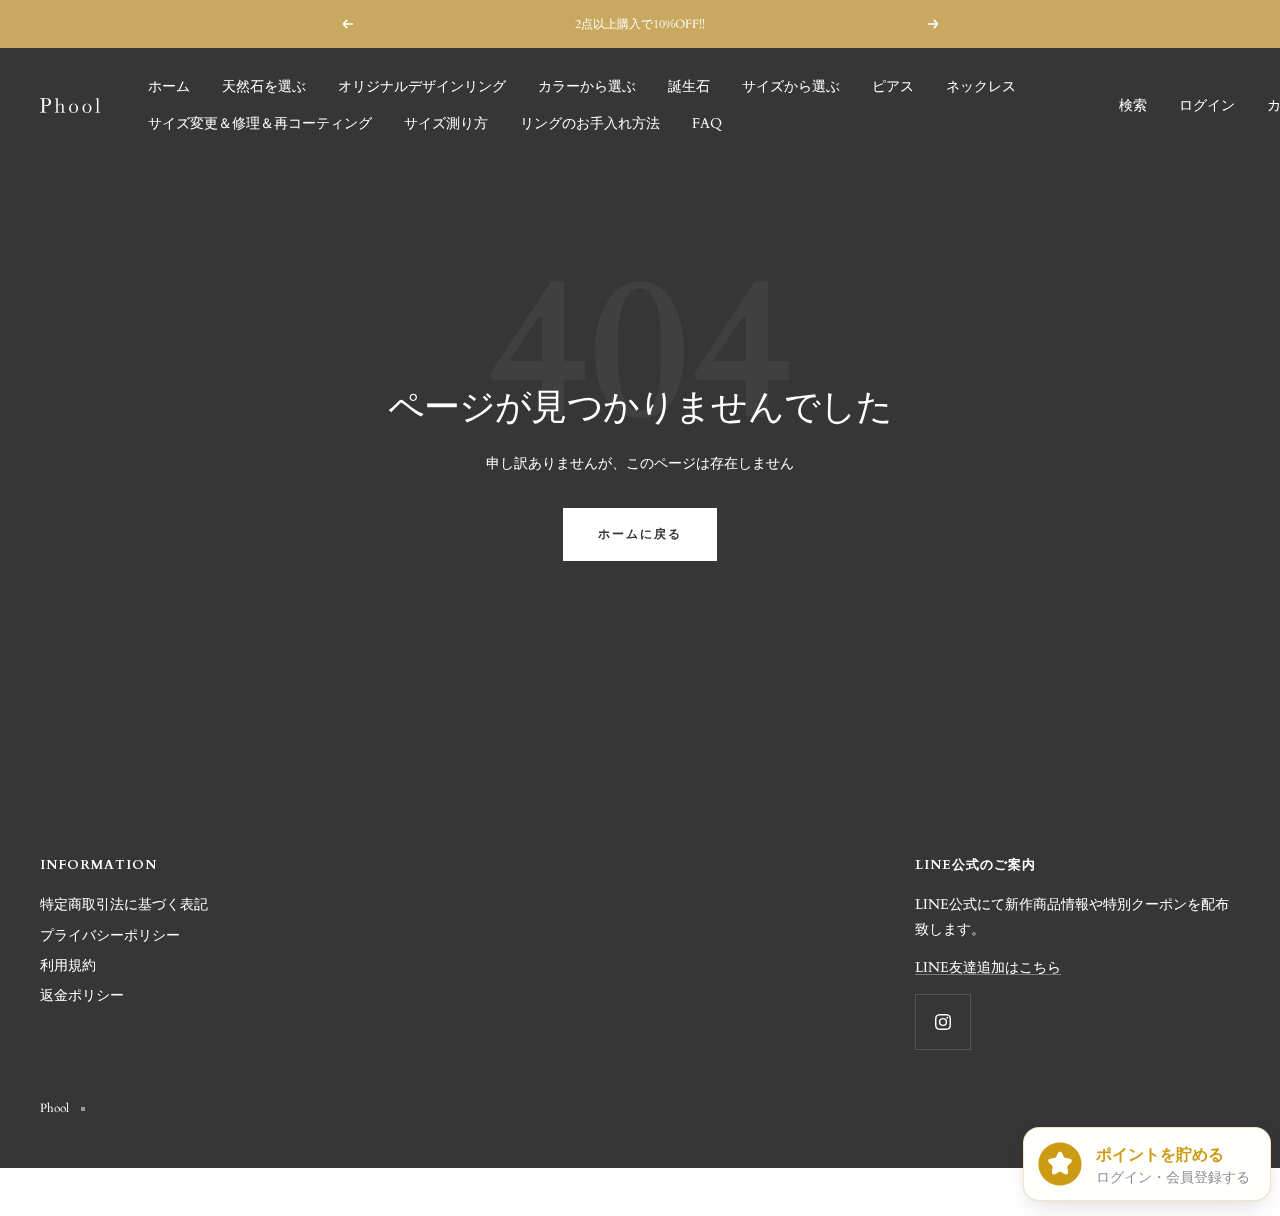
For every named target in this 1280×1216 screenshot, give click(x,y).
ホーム (169, 86)
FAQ (707, 123)
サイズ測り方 (446, 123)
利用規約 (68, 965)
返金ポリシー (82, 995)
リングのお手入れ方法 (590, 123)
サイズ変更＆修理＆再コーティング (260, 123)
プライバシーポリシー (110, 935)
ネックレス (981, 86)
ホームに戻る (640, 534)
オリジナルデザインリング (422, 86)
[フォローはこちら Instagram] (942, 1021)
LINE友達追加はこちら (988, 967)
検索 (1133, 105)
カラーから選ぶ (587, 86)
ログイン (1207, 105)
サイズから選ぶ (791, 86)
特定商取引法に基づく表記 (124, 904)
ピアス (893, 86)
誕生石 (689, 86)
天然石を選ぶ (264, 86)
